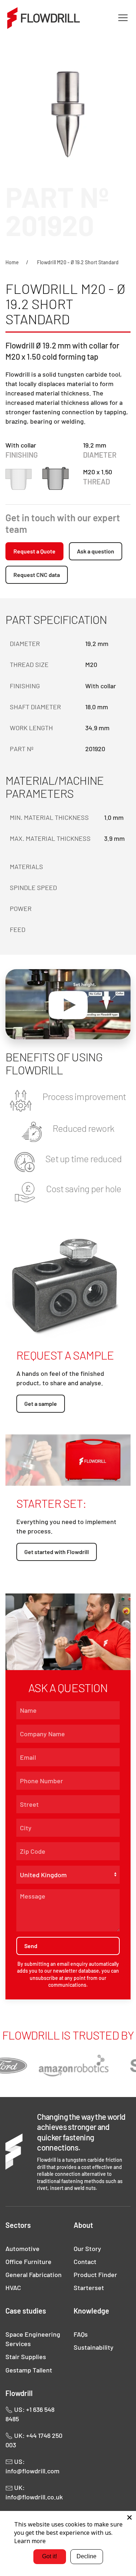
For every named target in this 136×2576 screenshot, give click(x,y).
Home (12, 262)
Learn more (30, 2541)
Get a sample (41, 1403)
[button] (123, 18)
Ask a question (96, 551)
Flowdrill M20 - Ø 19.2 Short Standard (78, 262)
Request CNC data (37, 575)
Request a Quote (34, 551)
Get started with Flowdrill (57, 1552)
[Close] (129, 2517)
